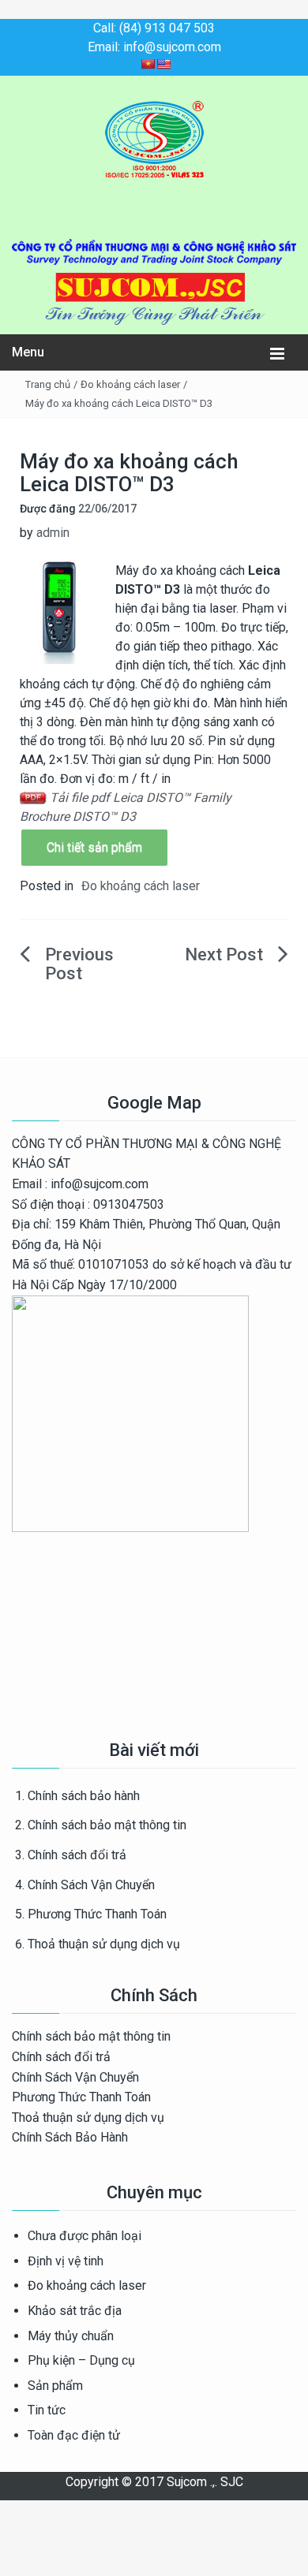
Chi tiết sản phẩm (94, 847)
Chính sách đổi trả (77, 1855)
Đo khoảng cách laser (130, 384)
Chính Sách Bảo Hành (70, 2137)
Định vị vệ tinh (66, 2261)
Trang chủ (48, 384)
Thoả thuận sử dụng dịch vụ (104, 1944)
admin (53, 533)
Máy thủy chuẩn (71, 2336)
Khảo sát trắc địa (75, 2311)
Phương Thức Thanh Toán (97, 1914)
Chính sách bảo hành (84, 1796)
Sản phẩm (55, 2386)
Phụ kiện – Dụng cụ (81, 2360)
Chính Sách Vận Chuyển (91, 1885)
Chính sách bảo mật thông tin (107, 1825)
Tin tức (47, 2410)
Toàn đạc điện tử (74, 2435)
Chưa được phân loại (85, 2236)
